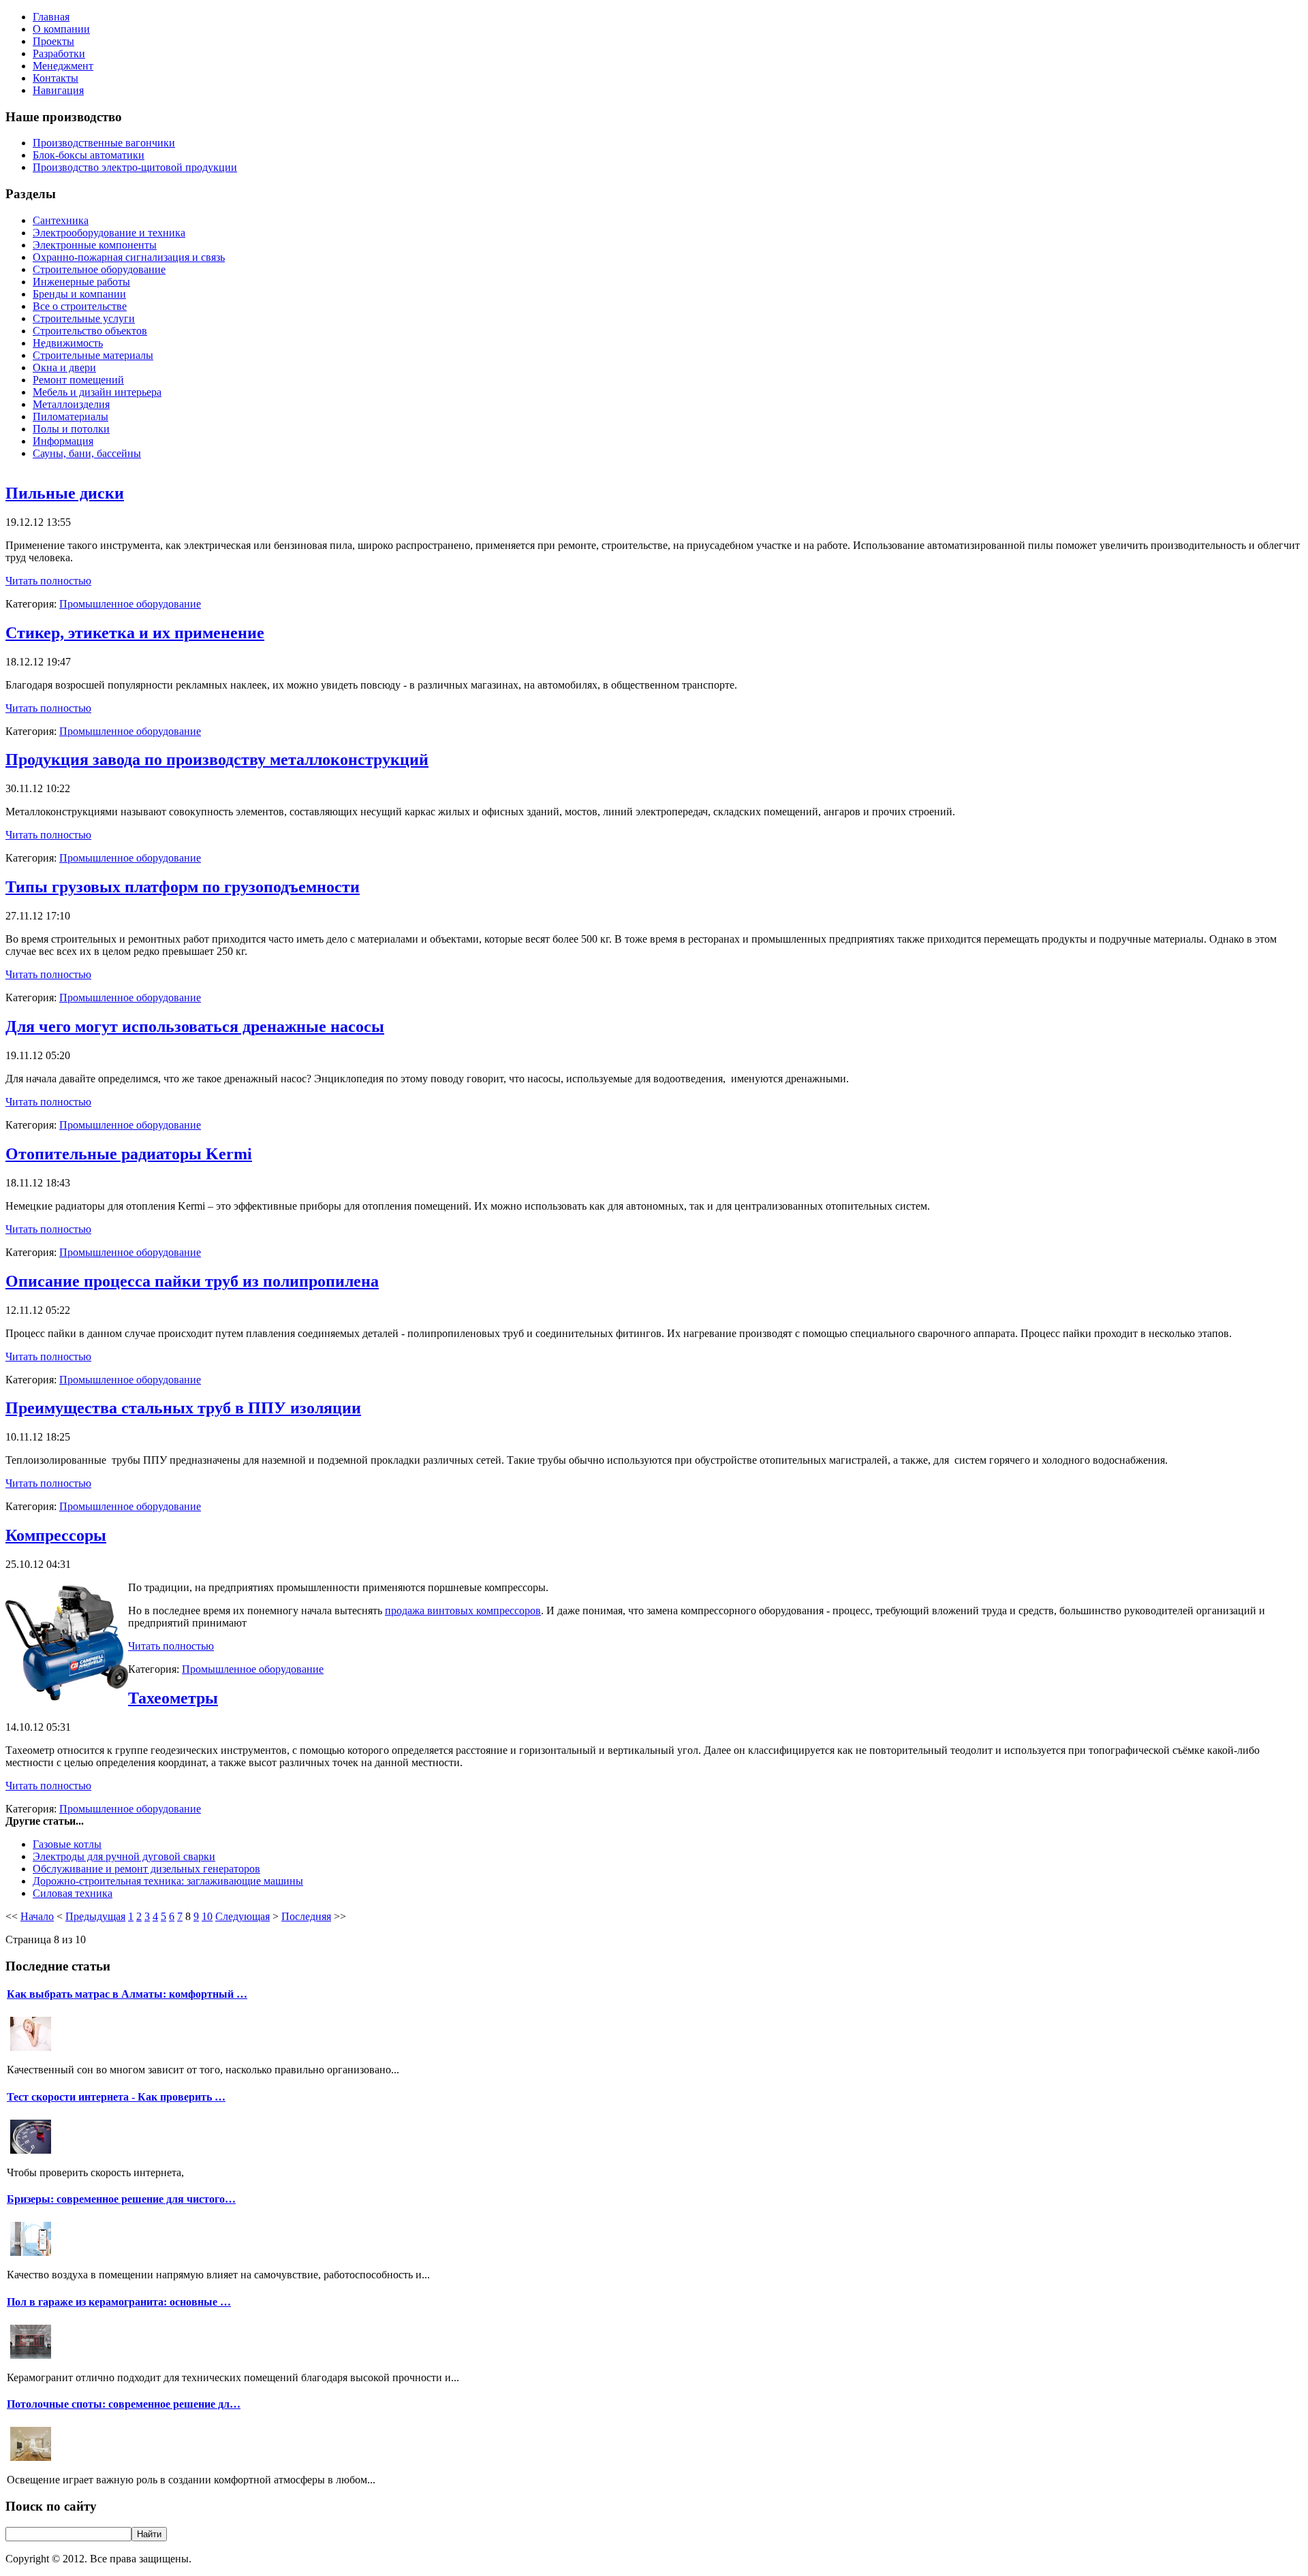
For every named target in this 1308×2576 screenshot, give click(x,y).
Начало (37, 1916)
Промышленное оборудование (130, 604)
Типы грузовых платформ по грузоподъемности (183, 887)
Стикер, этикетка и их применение (135, 633)
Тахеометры (173, 1698)
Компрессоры (56, 1535)
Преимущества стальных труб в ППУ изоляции (183, 1408)
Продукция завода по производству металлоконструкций (217, 759)
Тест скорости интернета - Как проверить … (116, 2097)
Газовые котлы (67, 1844)
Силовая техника (73, 1893)
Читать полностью (48, 581)
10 (207, 1916)
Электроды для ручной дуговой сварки (124, 1856)
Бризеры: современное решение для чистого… (121, 2199)
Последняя (306, 1916)
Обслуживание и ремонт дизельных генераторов (146, 1869)
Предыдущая (95, 1916)
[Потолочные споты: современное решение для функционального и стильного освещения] (31, 2459)
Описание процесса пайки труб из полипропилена (192, 1281)
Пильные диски (65, 493)
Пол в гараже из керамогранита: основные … (119, 2302)
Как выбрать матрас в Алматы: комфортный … (127, 1994)
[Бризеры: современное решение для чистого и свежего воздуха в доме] (31, 2254)
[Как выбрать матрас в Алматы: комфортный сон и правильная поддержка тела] (31, 2049)
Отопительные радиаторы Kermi (129, 1154)
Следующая (243, 1916)
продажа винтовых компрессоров (463, 1611)
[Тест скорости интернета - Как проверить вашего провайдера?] (31, 2152)
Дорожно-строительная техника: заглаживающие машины (168, 1881)
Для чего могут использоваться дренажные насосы (195, 1026)
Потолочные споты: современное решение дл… (124, 2404)
